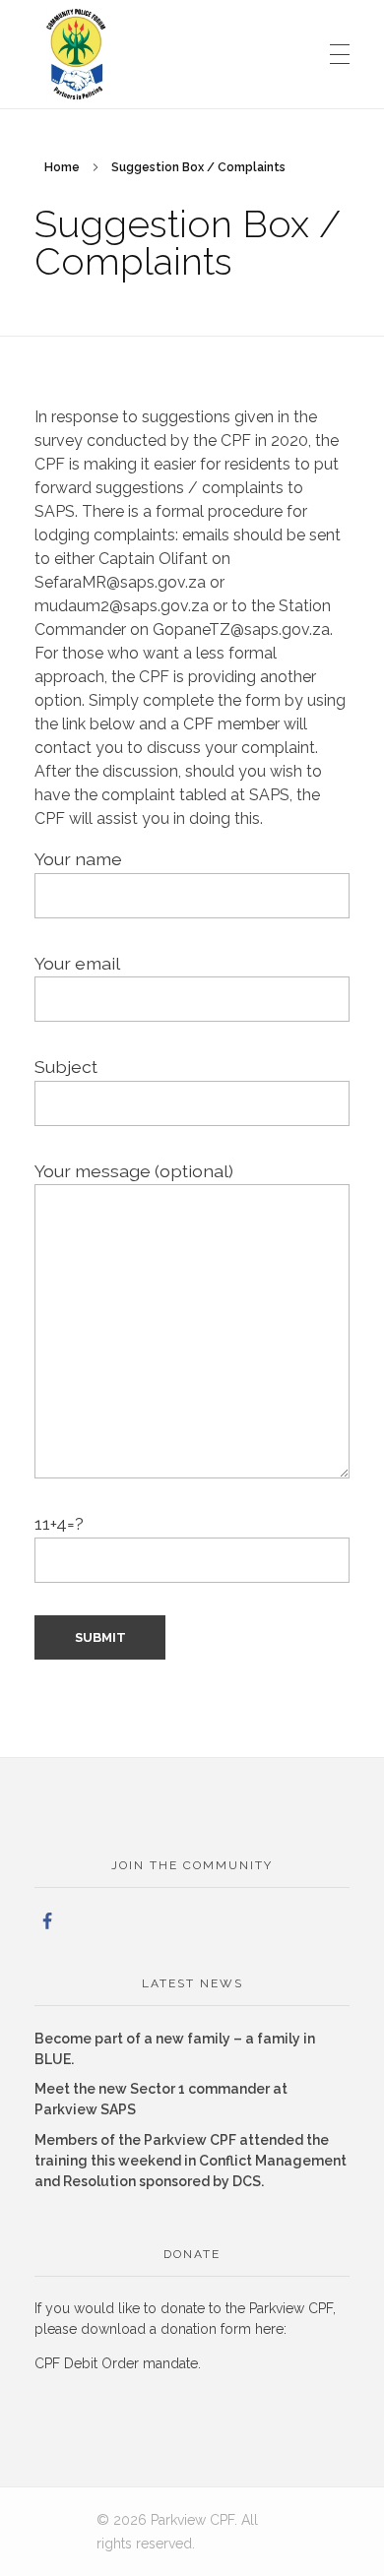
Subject (66, 1067)
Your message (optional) (134, 1171)
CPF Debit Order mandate (116, 2363)
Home (62, 167)
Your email (77, 963)
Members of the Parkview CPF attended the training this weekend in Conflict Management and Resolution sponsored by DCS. (191, 2161)
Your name (78, 859)
